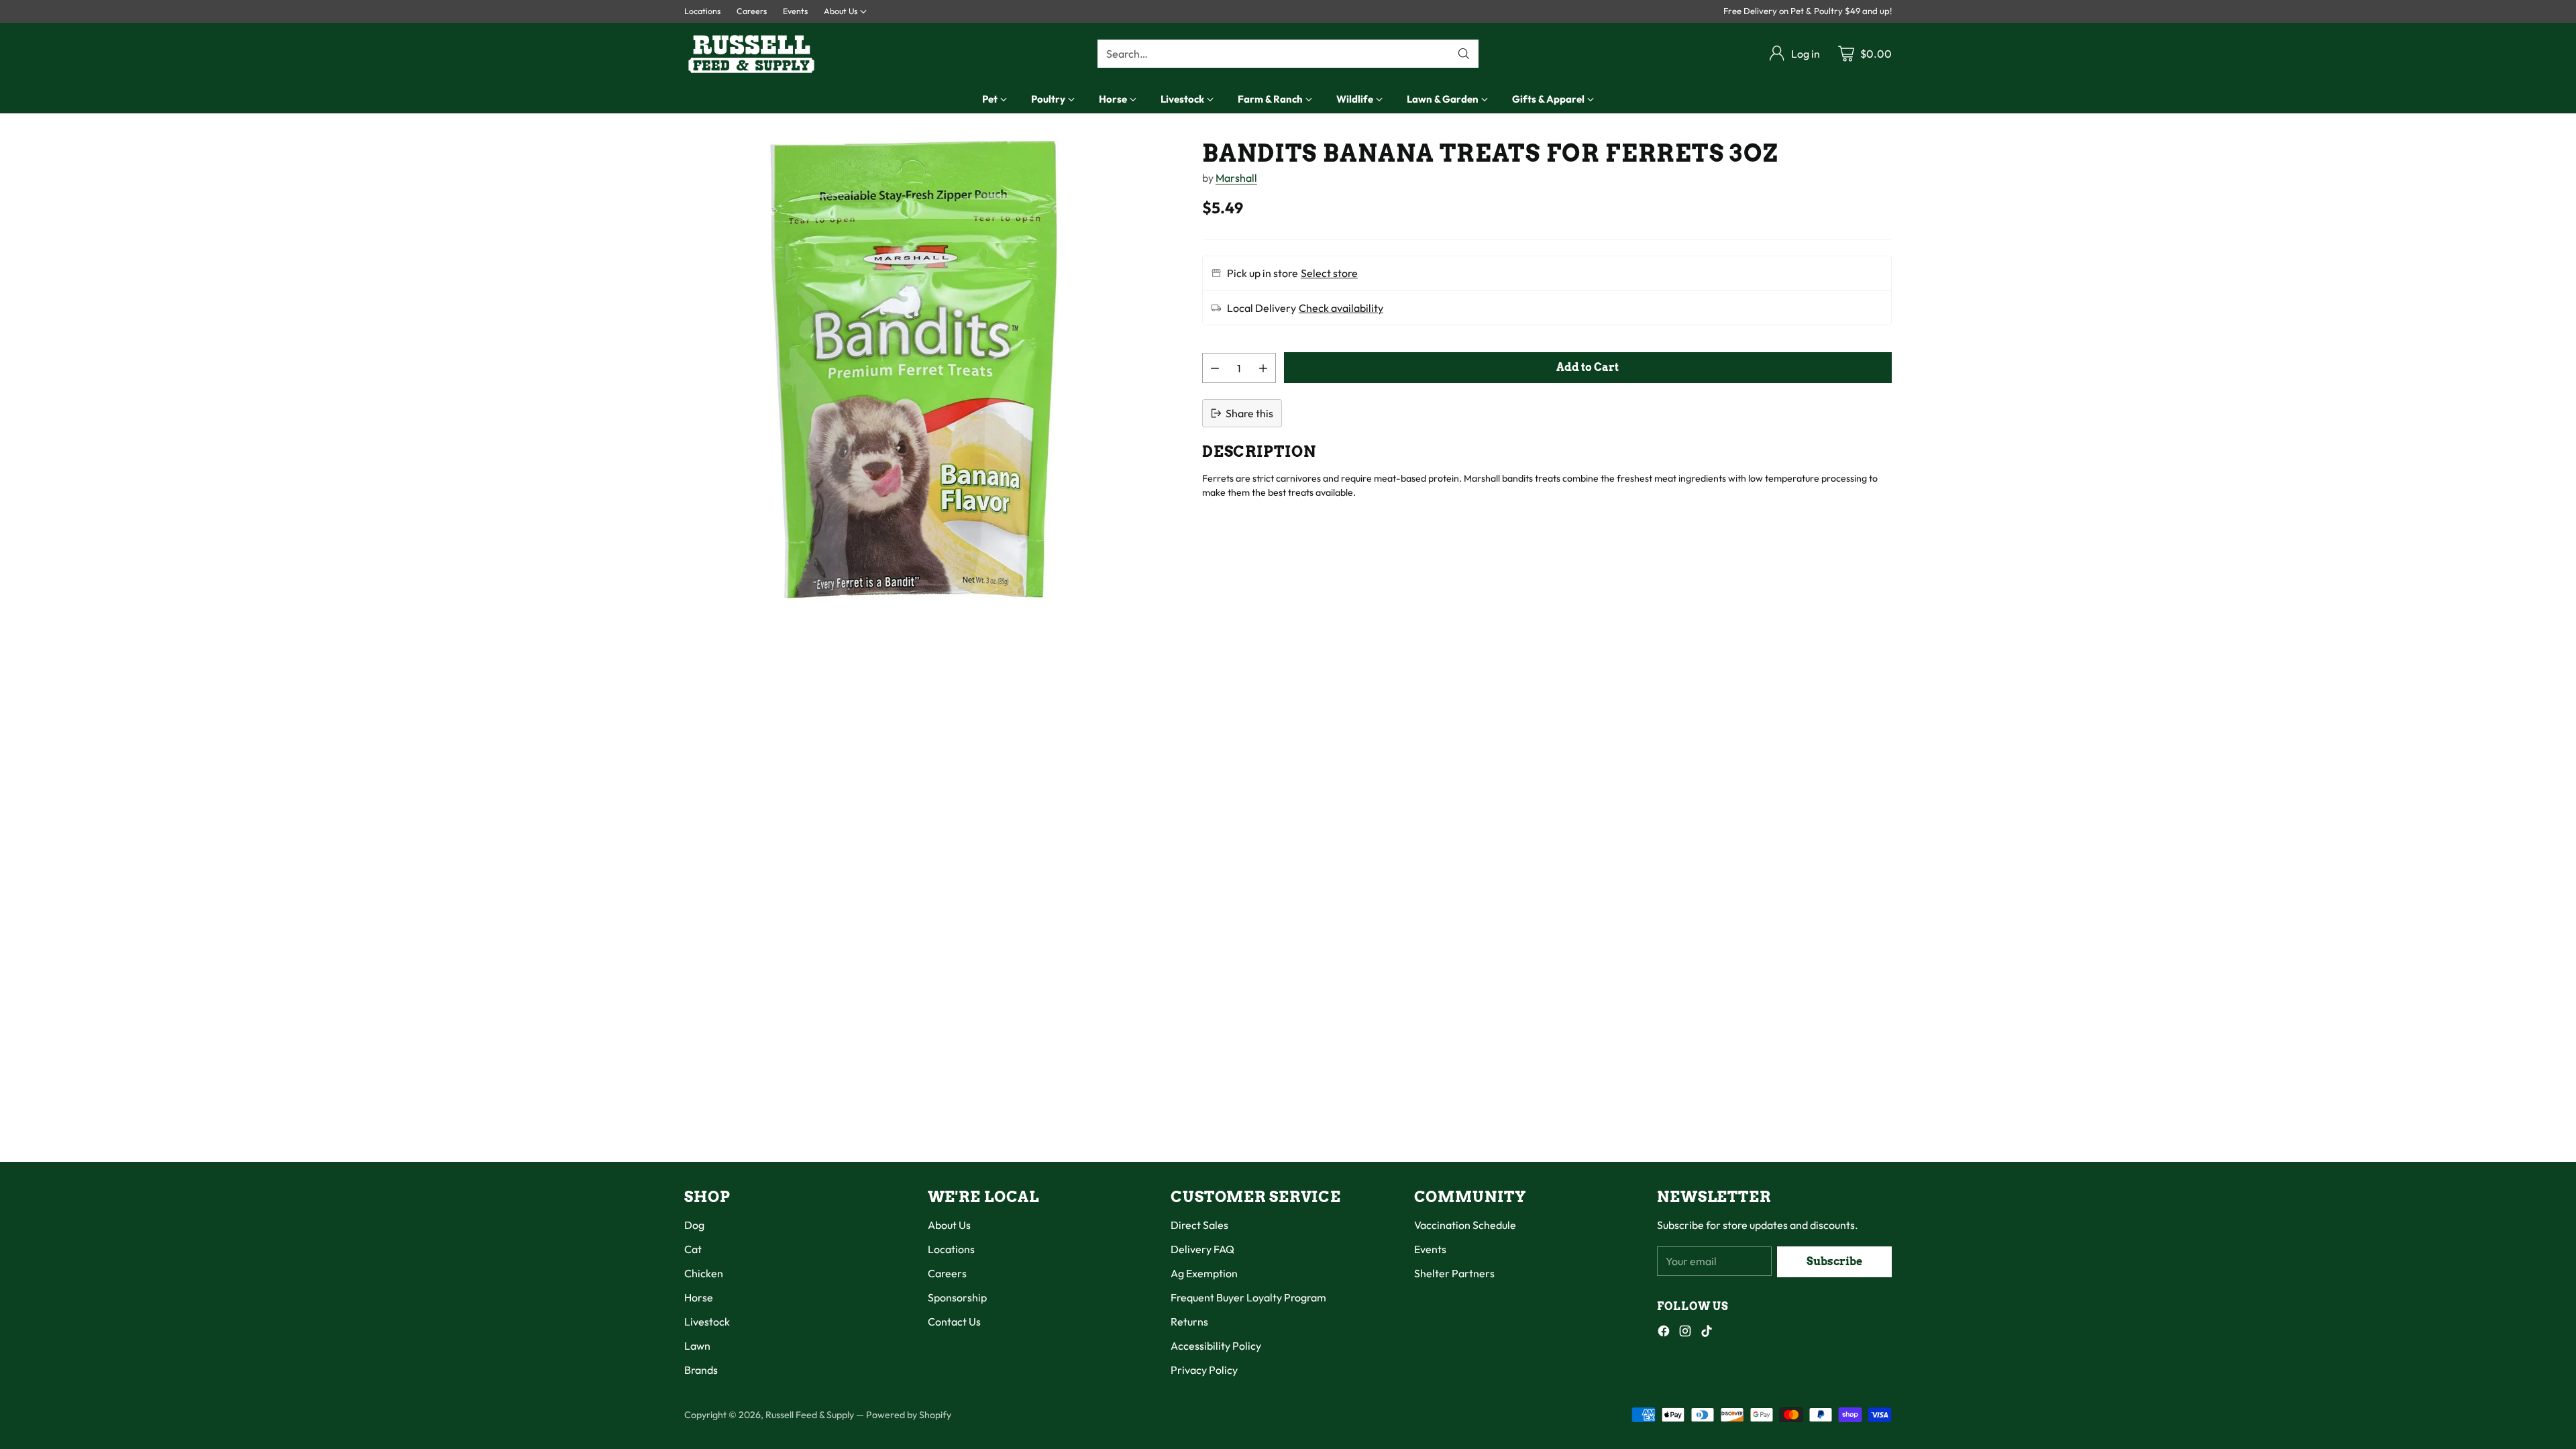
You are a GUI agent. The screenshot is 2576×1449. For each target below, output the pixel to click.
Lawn (697, 1346)
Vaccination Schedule (1465, 1225)
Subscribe (1834, 1262)
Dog (694, 1225)
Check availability (1341, 308)
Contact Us (954, 1322)
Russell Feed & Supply (810, 1415)
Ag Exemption (1204, 1273)
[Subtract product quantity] (1215, 368)
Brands (701, 1370)
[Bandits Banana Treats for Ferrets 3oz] (914, 370)
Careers (947, 1273)
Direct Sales (1199, 1225)
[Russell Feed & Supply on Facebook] (1664, 1333)
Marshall (1236, 178)
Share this (1249, 413)
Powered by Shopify (909, 1415)
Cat (693, 1249)
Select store (1329, 273)
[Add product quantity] (1263, 368)
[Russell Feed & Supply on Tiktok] (1707, 1333)
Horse (699, 1297)
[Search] (1464, 54)
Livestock (707, 1322)
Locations (951, 1249)
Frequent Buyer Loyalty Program (1248, 1297)
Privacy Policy (1204, 1370)
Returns (1189, 1322)
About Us (949, 1225)
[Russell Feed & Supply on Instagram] (1685, 1333)
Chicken (704, 1273)
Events (1430, 1249)
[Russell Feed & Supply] (751, 54)
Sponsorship (957, 1297)
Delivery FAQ (1202, 1249)
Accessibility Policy (1216, 1346)
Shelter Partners (1454, 1273)
